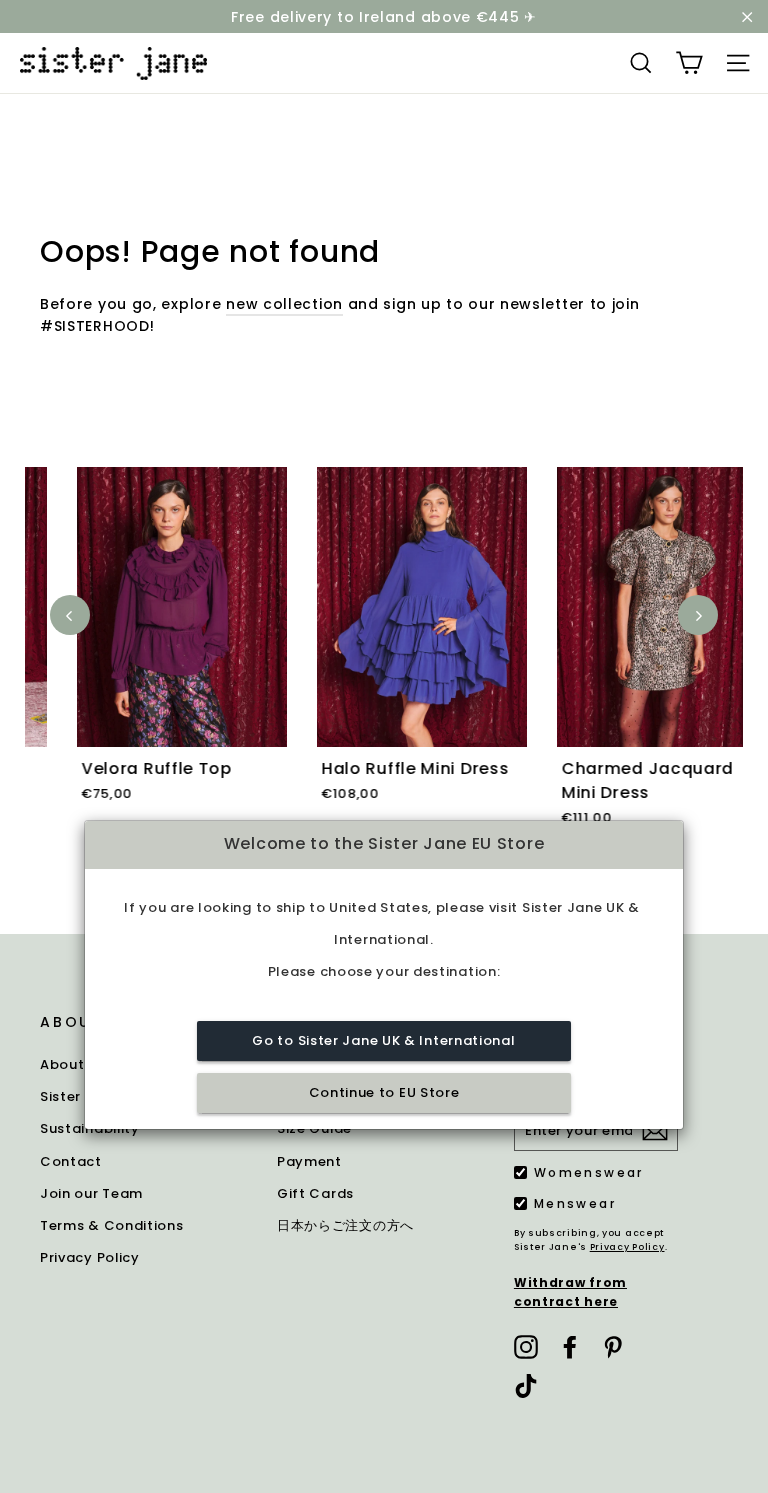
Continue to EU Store (384, 1092)
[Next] (698, 615)
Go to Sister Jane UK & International (383, 1040)
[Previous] (70, 615)
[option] (145, 658)
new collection (284, 304)
